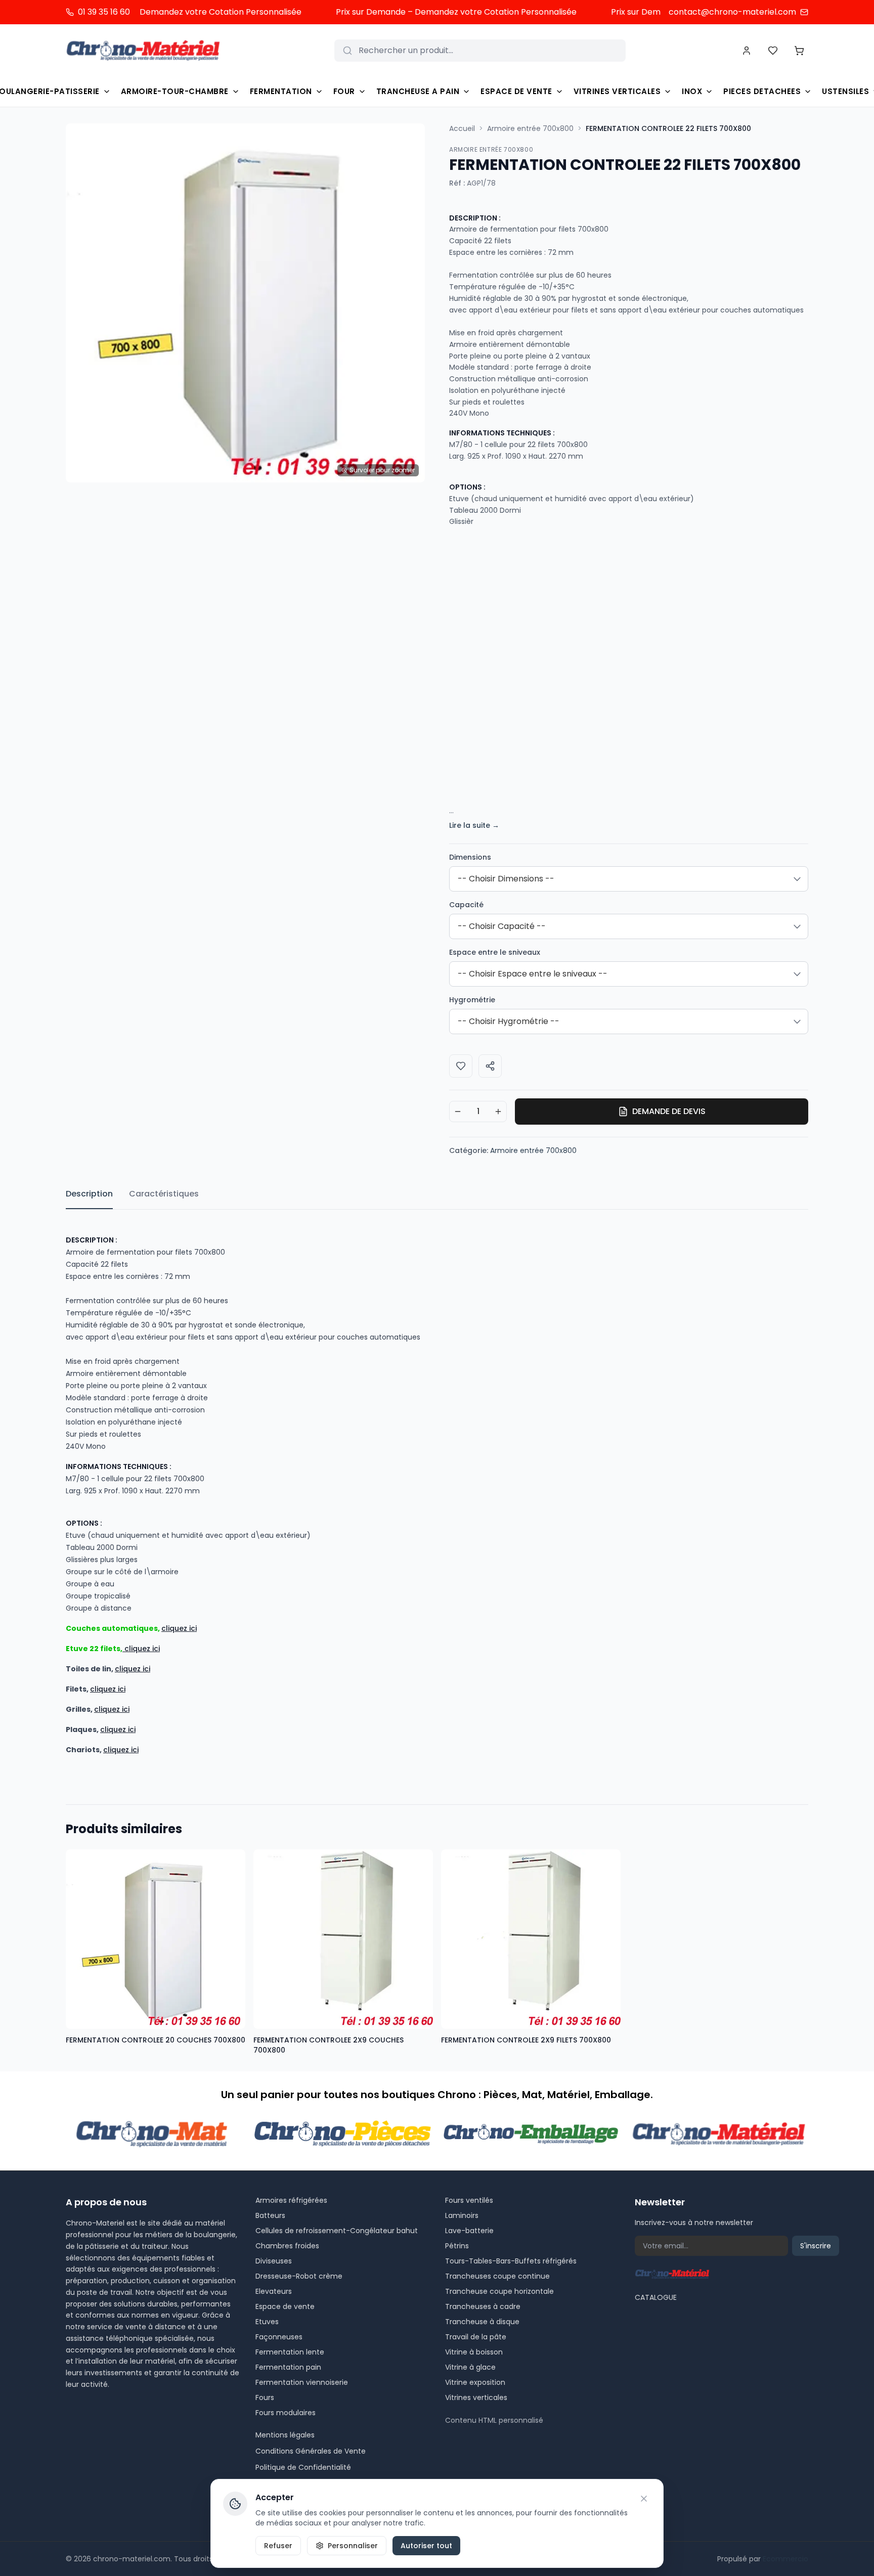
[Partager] (490, 1066)
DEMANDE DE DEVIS (669, 1111)
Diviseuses (274, 2261)
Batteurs (270, 2215)
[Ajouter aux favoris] (461, 1066)
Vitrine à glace (470, 2367)
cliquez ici (179, 1628)
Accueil (462, 128)
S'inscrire (816, 2246)
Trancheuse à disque (482, 2322)
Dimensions (470, 857)
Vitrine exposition (475, 2382)
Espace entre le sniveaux (495, 952)
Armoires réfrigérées (291, 2200)
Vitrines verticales (476, 2397)
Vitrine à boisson (474, 2352)
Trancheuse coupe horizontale (499, 2291)
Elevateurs (274, 2291)
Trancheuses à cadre (483, 2306)
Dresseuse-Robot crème (299, 2276)
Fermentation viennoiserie (302, 2382)
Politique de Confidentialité (303, 2467)
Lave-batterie (469, 2231)
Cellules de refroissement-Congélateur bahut (337, 2231)
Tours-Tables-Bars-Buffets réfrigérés (511, 2261)
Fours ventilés (469, 2200)
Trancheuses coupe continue (497, 2276)
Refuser (278, 2546)
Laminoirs (462, 2215)
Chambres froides (287, 2246)
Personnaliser (353, 2546)
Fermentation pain (288, 2367)
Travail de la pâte (476, 2337)
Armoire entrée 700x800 (530, 128)
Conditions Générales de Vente (311, 2451)
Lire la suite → (474, 825)
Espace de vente (285, 2306)
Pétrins (457, 2246)
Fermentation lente (290, 2352)
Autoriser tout (426, 2546)
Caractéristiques (164, 1194)
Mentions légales (285, 2435)
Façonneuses (279, 2337)
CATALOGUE (656, 2297)
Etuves (267, 2322)
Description (89, 1194)
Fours (265, 2397)
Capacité (466, 905)
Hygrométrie (472, 1000)
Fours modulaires (286, 2413)
